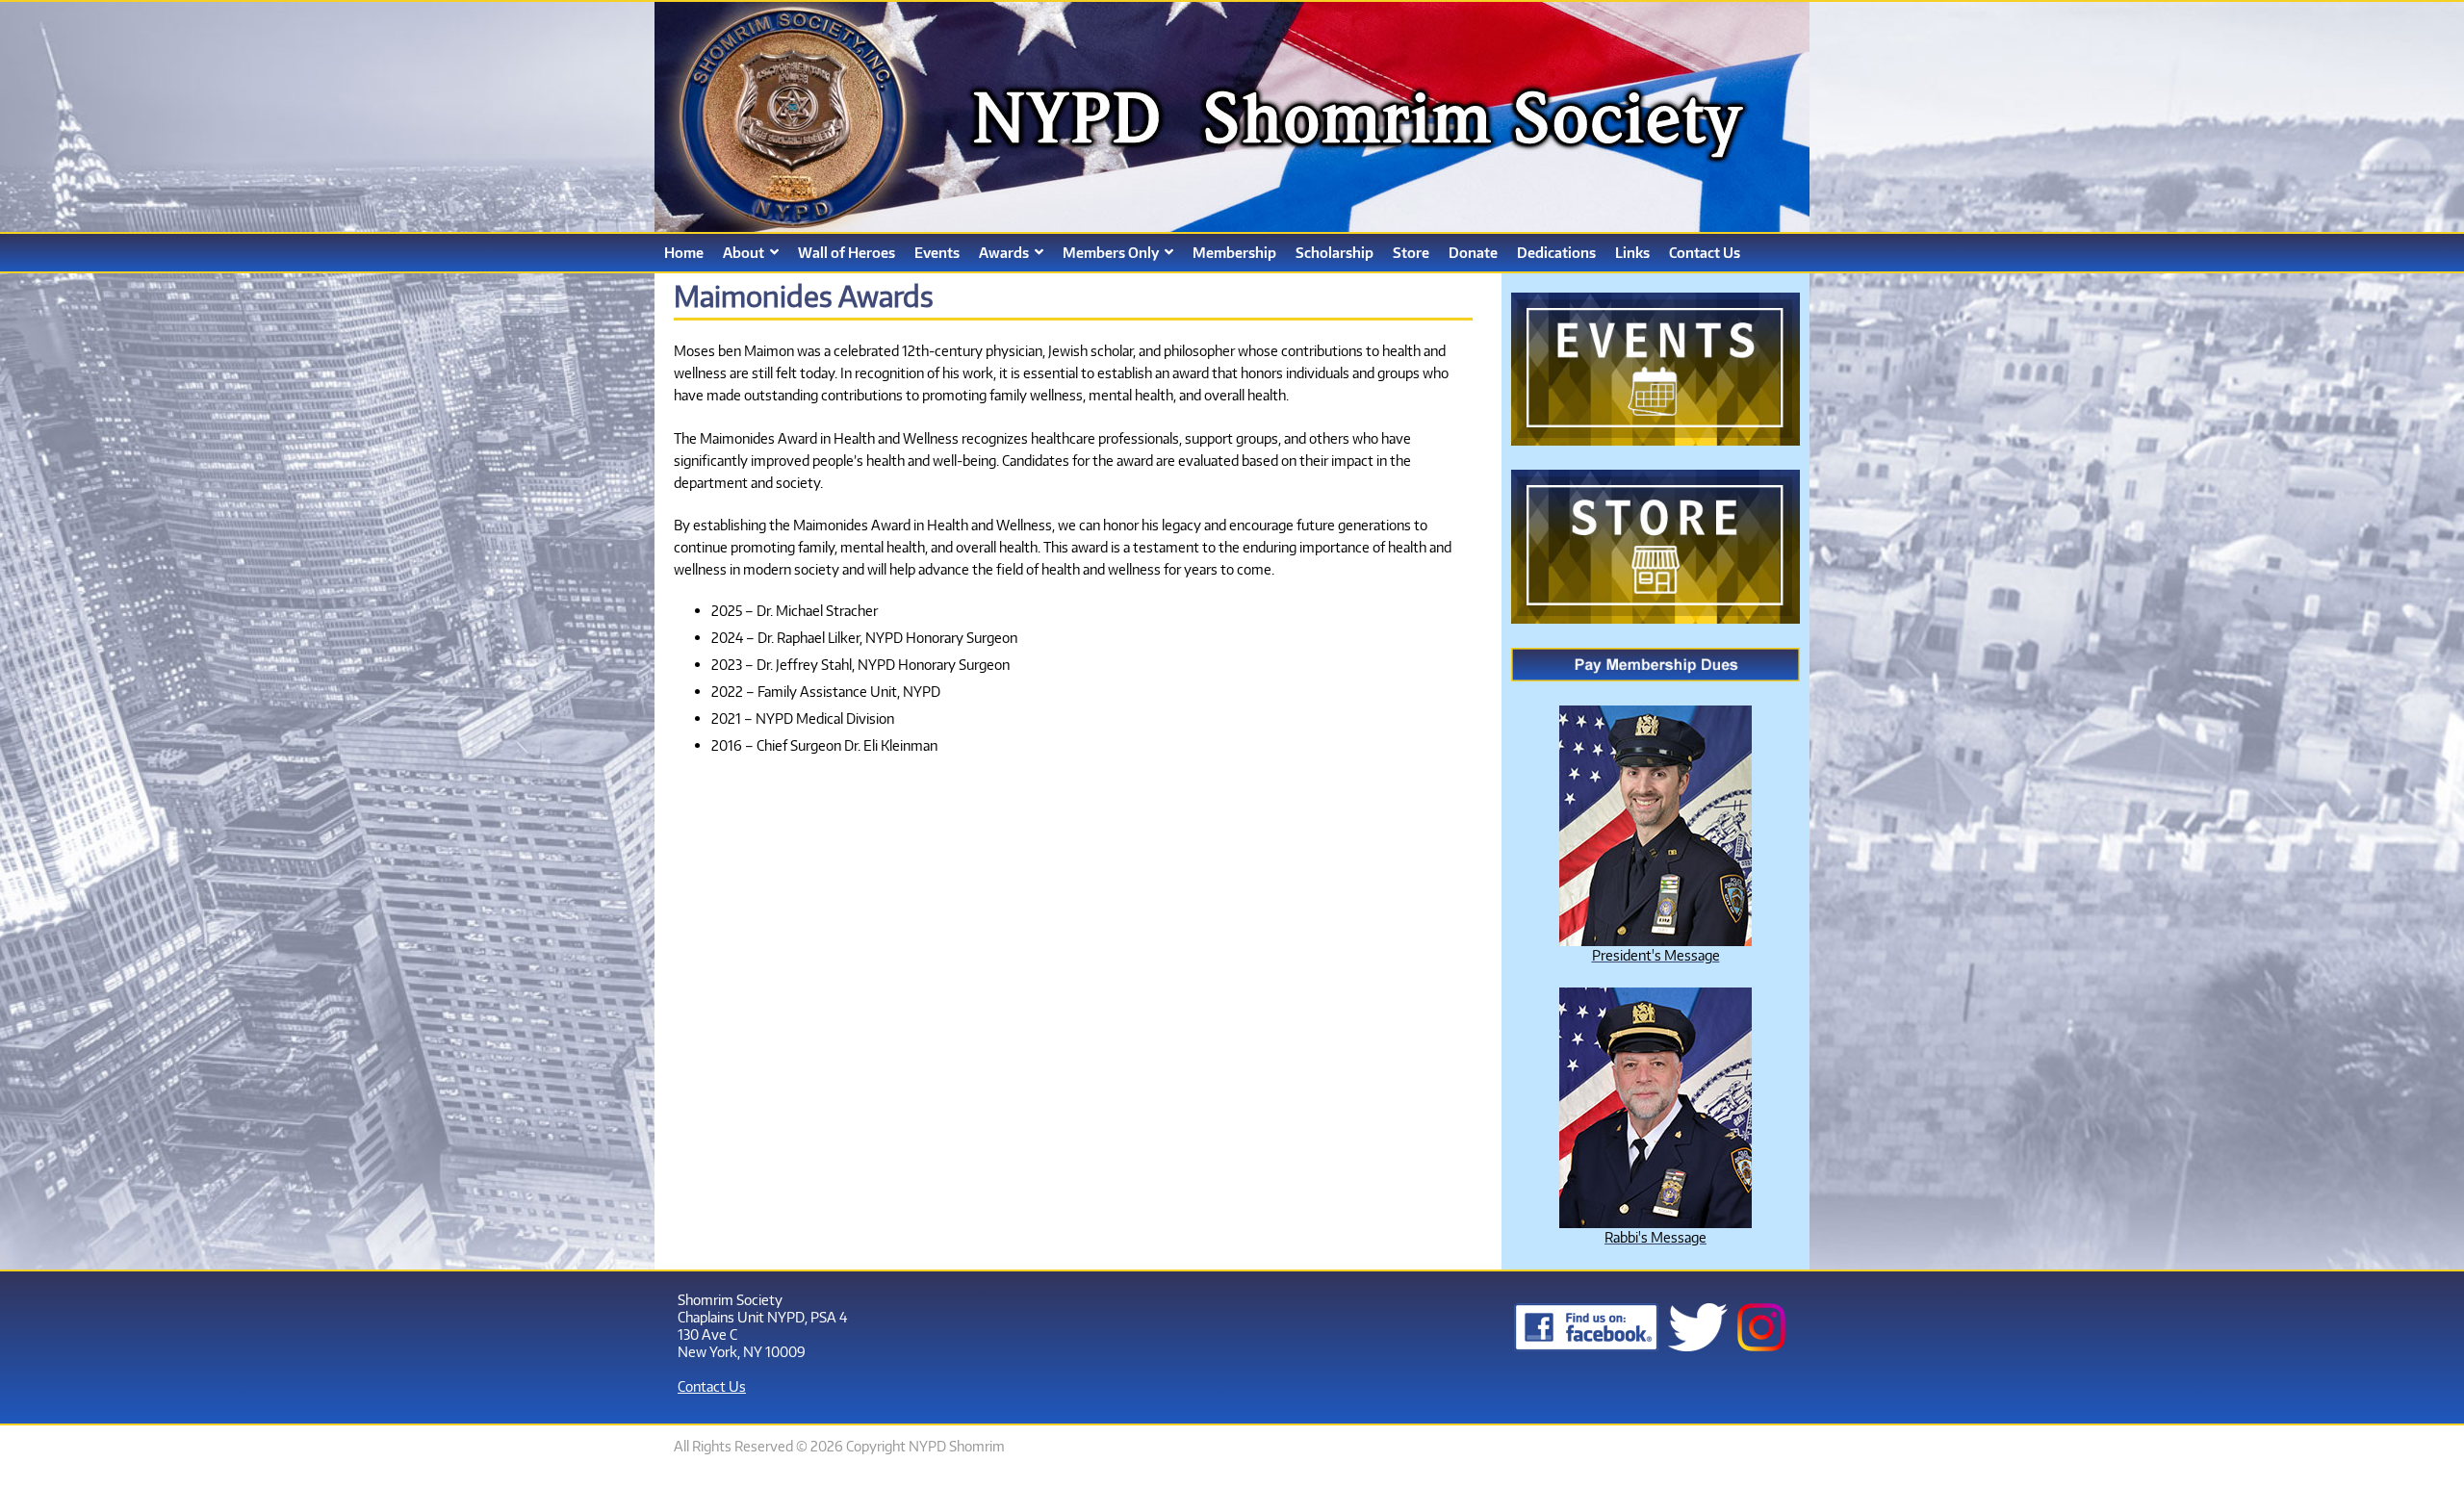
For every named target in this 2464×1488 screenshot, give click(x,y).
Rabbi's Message (1655, 1237)
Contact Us (712, 1386)
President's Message (1656, 955)
